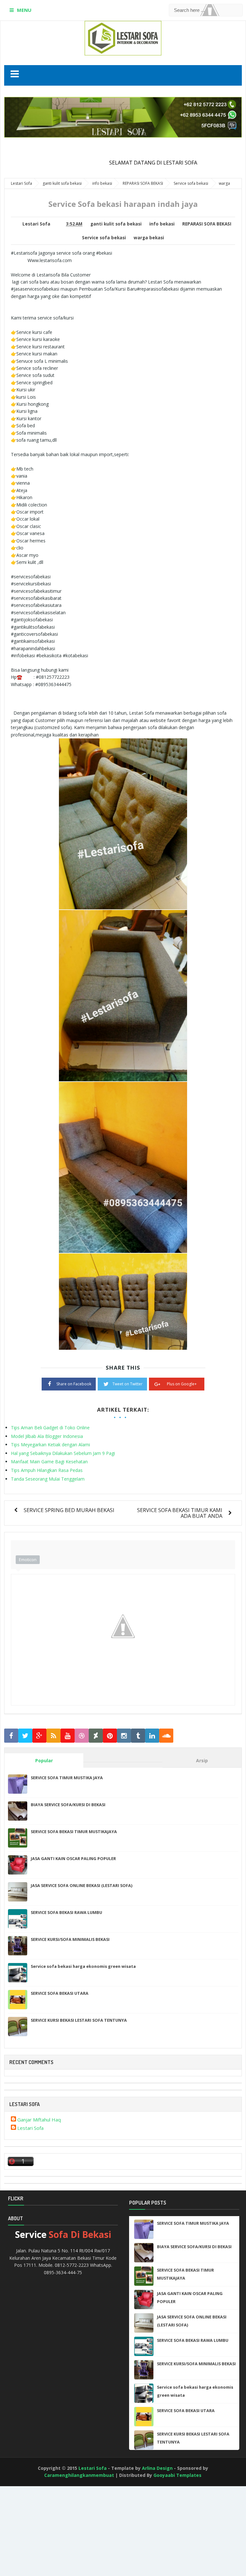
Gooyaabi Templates (177, 2475)
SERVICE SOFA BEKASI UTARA (60, 1993)
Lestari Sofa (30, 2128)
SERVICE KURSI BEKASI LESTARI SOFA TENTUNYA (79, 2020)
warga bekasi (149, 238)
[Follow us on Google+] (39, 1736)
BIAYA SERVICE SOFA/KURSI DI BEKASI (68, 1805)
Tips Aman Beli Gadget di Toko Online (50, 1428)
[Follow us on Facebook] (11, 1736)
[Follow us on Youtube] (68, 1736)
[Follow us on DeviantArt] (96, 1736)
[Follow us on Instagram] (124, 1736)
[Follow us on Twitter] (25, 1736)
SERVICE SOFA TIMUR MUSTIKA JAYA (67, 1778)
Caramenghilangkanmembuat (79, 2475)
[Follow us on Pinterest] (110, 1736)
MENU (24, 10)
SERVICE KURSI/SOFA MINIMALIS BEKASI (70, 1939)
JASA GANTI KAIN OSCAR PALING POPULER (73, 1858)
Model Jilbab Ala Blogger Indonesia (47, 1436)
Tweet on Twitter (127, 1384)
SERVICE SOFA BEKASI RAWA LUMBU (66, 1912)
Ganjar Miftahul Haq (39, 2120)
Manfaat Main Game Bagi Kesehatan (49, 1462)
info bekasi (162, 224)
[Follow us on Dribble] (82, 1736)
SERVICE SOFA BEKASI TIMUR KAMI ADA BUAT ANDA (180, 1513)
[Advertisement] (29, 2539)
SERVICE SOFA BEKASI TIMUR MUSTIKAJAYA (74, 1832)
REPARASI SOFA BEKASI (207, 224)
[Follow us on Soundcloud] (166, 1736)
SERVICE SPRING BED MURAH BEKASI (69, 1510)
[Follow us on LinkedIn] (152, 1736)
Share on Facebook (74, 1384)
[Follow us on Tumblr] (138, 1736)
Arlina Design (157, 2468)
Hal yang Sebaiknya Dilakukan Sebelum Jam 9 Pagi (63, 1453)
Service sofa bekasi (104, 238)
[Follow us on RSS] (53, 1736)
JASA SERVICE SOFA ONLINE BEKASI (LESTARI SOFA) (82, 1885)
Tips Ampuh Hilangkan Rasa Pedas (47, 1470)
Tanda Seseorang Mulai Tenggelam (48, 1479)
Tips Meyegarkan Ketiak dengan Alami (50, 1445)
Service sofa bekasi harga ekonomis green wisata (83, 1966)
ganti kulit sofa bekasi (116, 224)
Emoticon (28, 1560)
